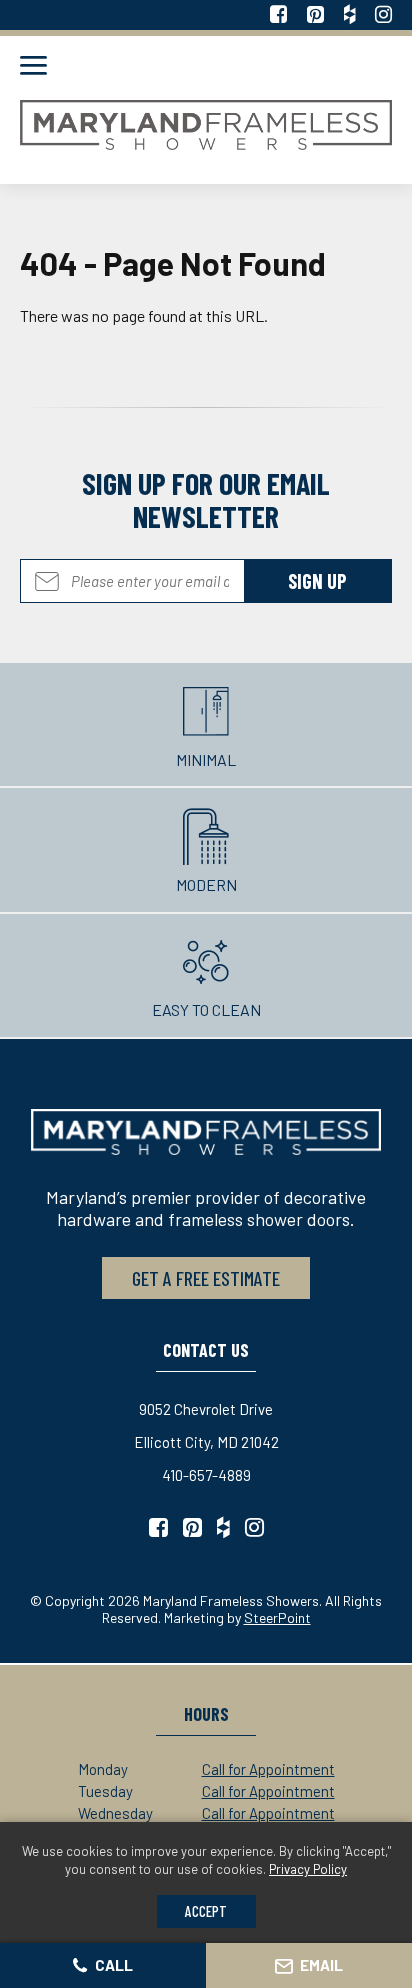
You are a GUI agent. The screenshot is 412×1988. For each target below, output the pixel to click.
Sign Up (206, 581)
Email (321, 1965)
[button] (33, 67)
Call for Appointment (268, 1769)
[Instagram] (383, 15)
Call (114, 1965)
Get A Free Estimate (206, 1278)
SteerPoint (277, 1617)
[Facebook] (278, 15)
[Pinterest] (315, 15)
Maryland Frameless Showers (206, 125)
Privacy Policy (308, 1869)
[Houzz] (349, 15)
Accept (206, 1911)
